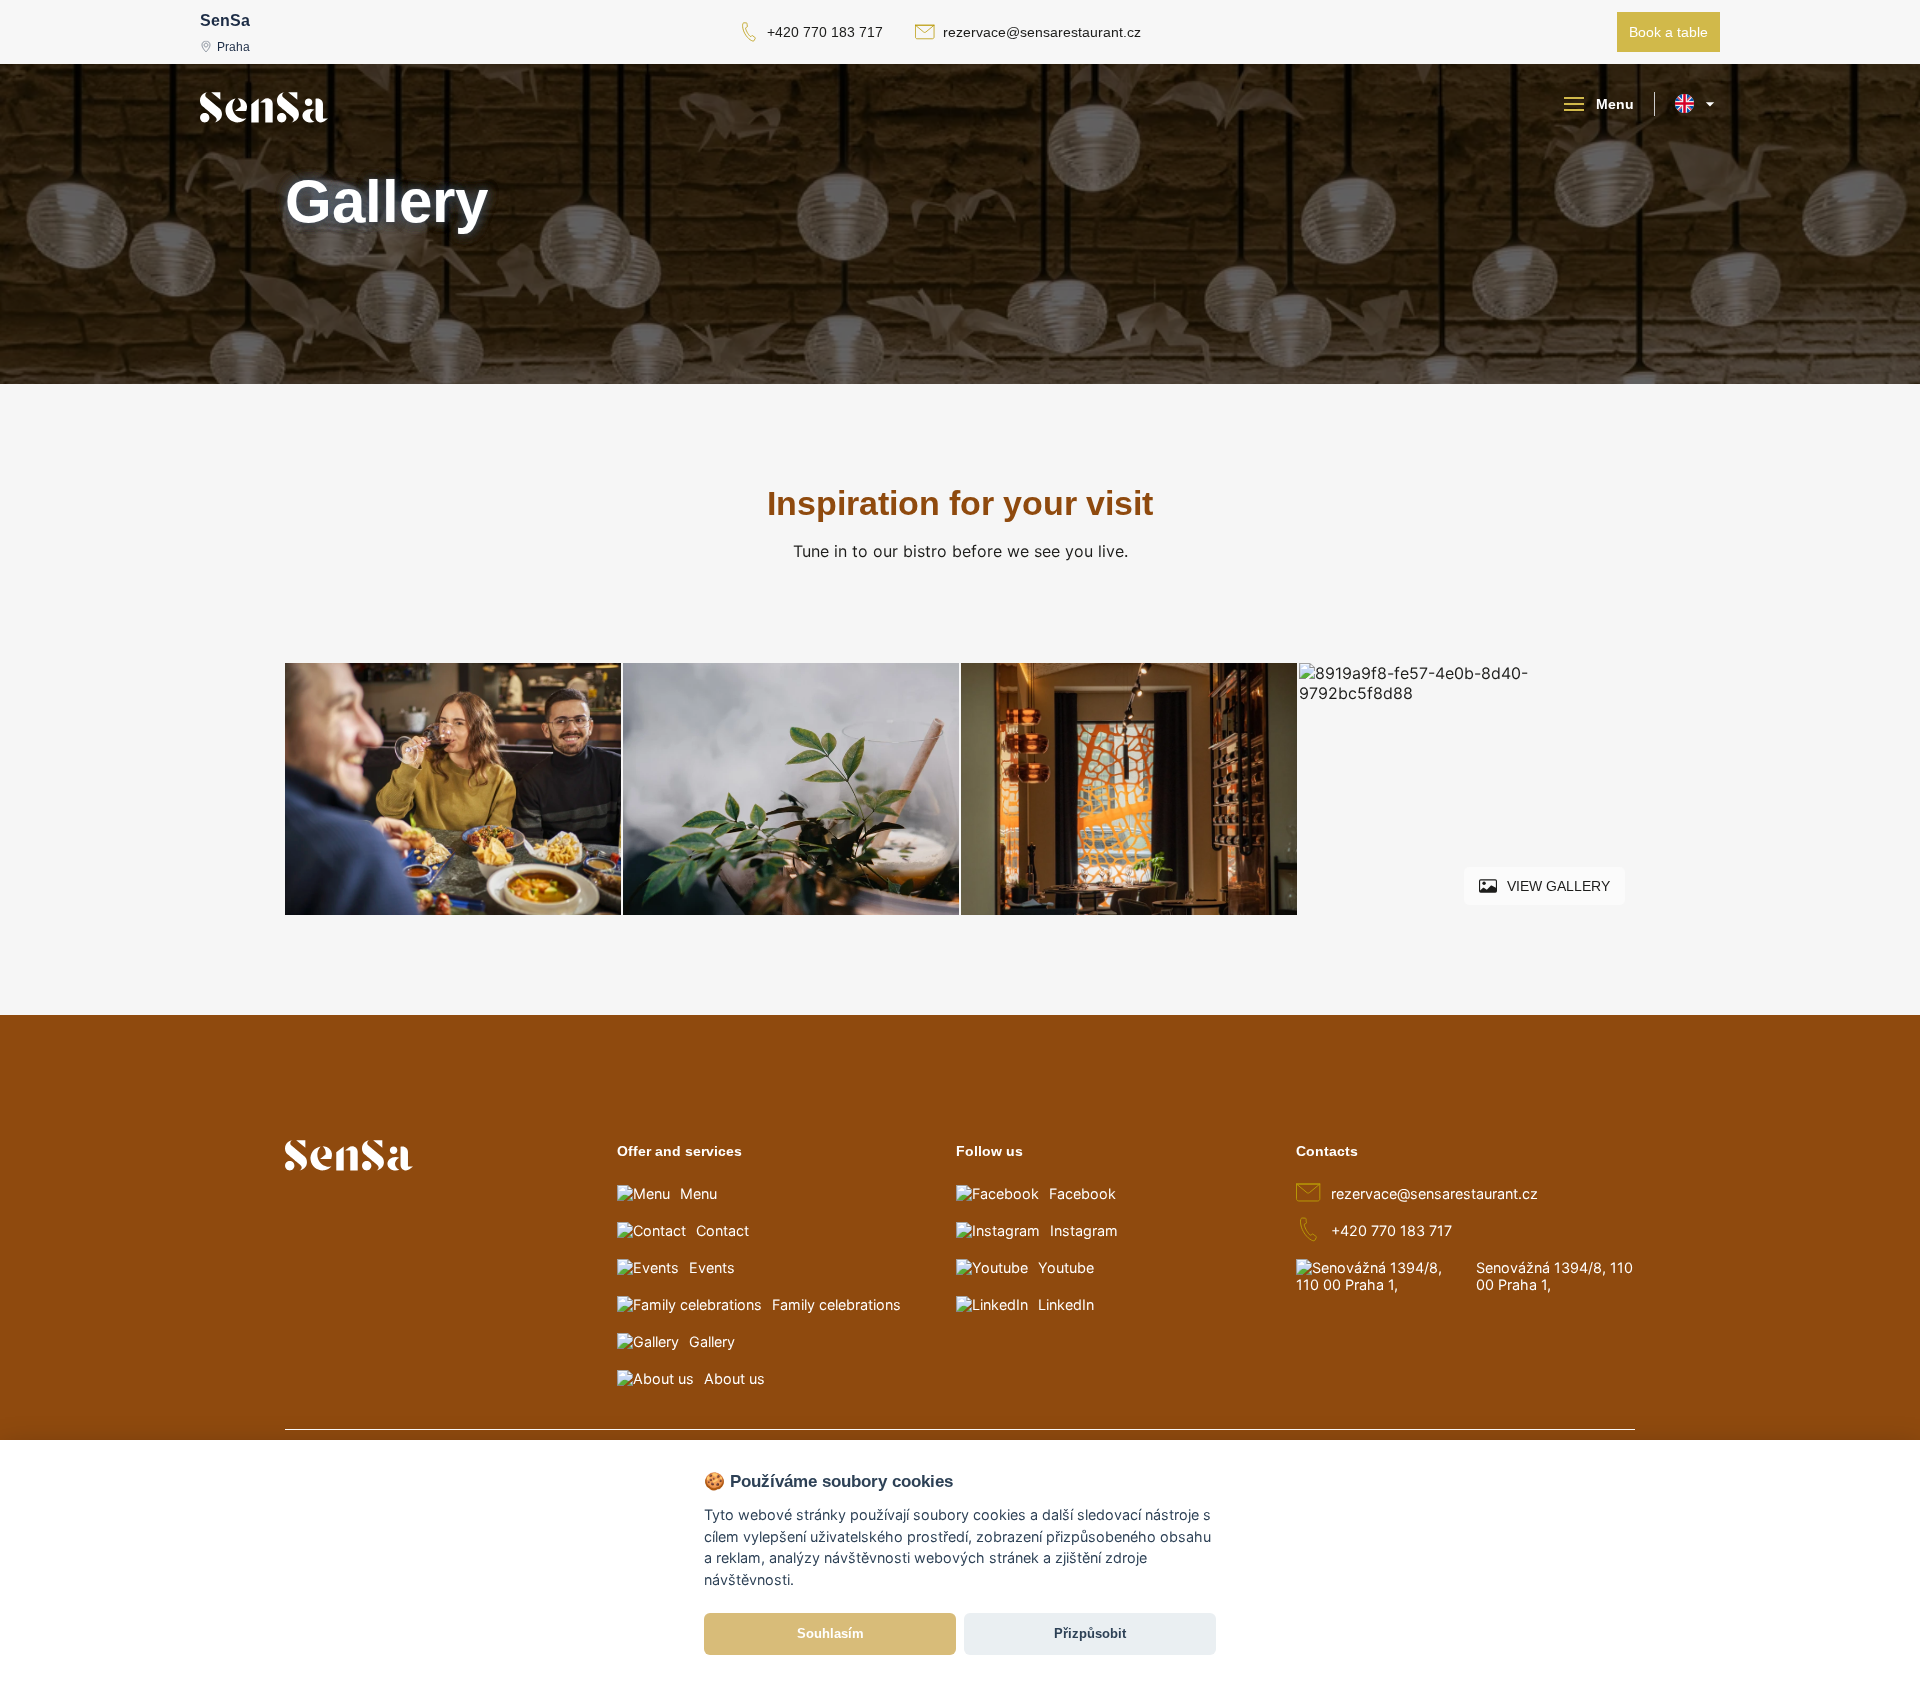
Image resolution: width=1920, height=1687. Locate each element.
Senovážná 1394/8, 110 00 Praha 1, (1554, 1276)
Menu (698, 1193)
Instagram (1084, 1230)
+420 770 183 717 (825, 32)
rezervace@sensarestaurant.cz (1042, 32)
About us (734, 1378)
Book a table (1668, 32)
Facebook (1082, 1193)
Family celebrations (836, 1304)
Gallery (712, 1341)
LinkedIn (1066, 1304)
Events (712, 1267)
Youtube (1066, 1267)
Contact (722, 1230)
